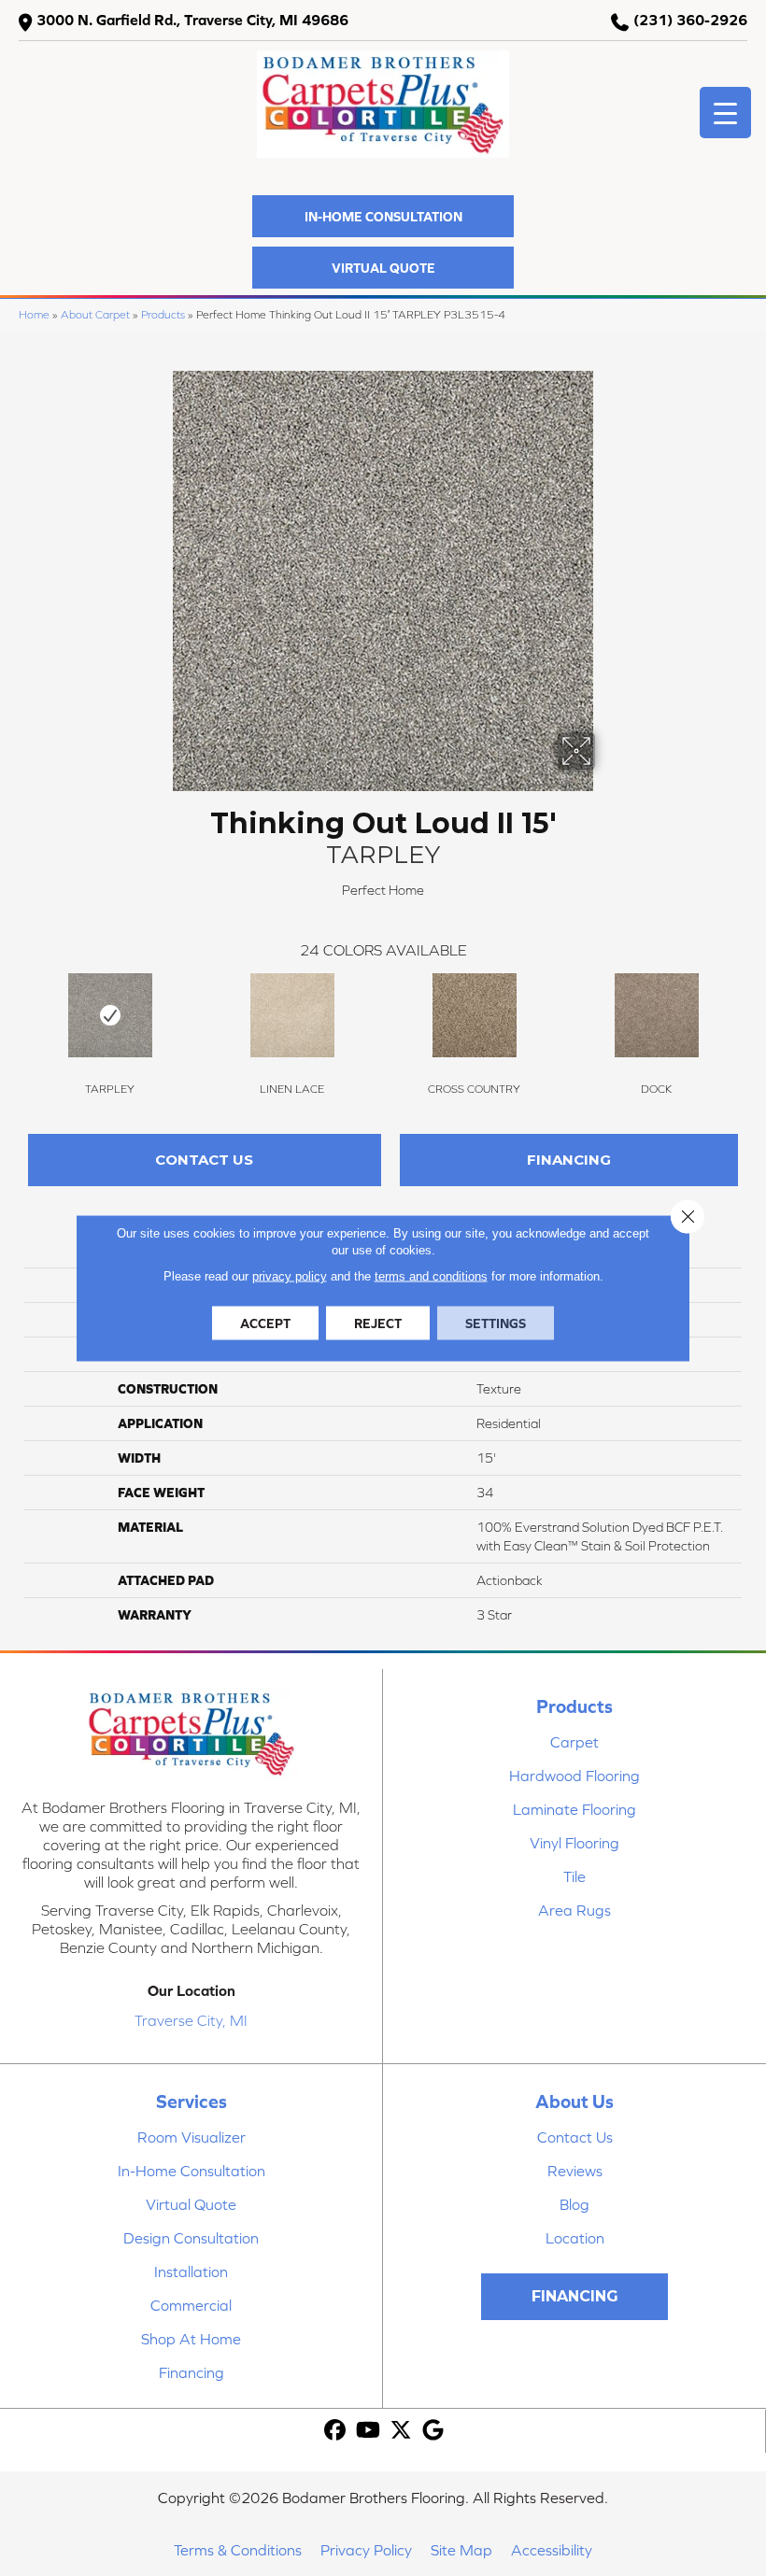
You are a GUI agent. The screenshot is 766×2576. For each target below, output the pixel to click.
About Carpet (95, 314)
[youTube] (369, 2431)
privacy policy (290, 1276)
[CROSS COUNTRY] (474, 1015)
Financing (569, 1160)
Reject (378, 1323)
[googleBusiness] (434, 2431)
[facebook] (336, 2431)
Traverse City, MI (191, 2020)
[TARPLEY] (110, 1015)
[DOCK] (656, 1015)
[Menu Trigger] (725, 113)
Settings (496, 1323)
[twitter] (401, 2431)
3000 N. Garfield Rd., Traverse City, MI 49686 (192, 20)
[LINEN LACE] (292, 1015)
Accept (265, 1323)
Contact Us (204, 1160)
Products (163, 314)
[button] (383, 216)
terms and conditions (431, 1276)
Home (34, 314)
